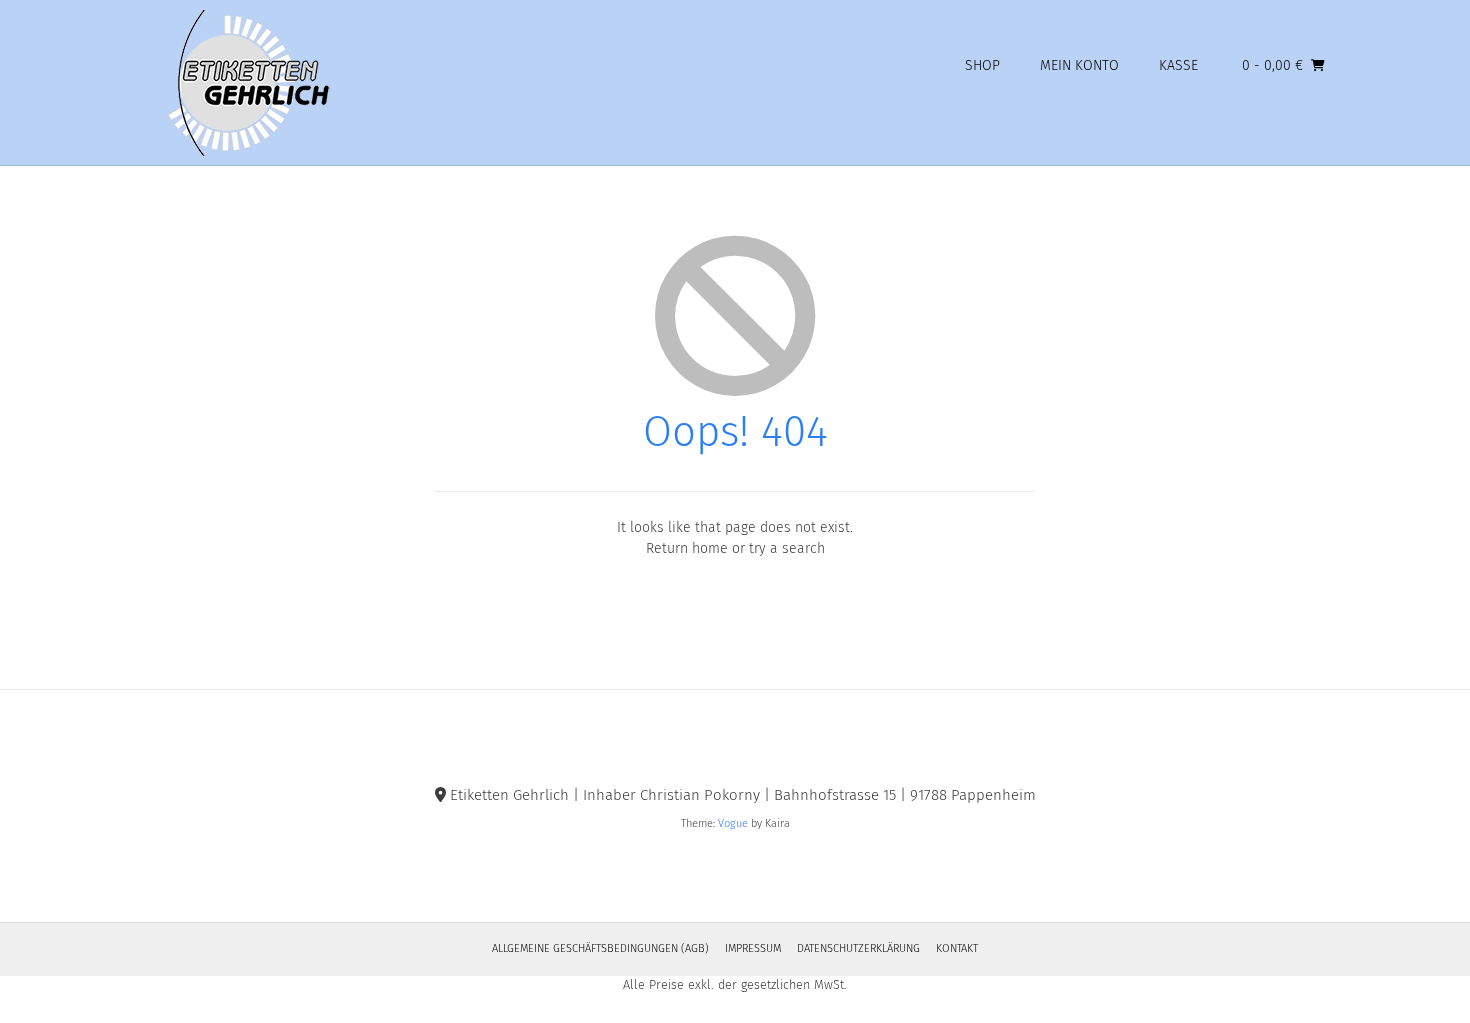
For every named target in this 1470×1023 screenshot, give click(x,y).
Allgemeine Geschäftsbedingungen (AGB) (600, 948)
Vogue (733, 823)
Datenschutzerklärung (858, 948)
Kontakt (957, 948)
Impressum (753, 948)
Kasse (1178, 65)
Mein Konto (1079, 65)
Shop (982, 65)
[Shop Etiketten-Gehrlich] (242, 83)
